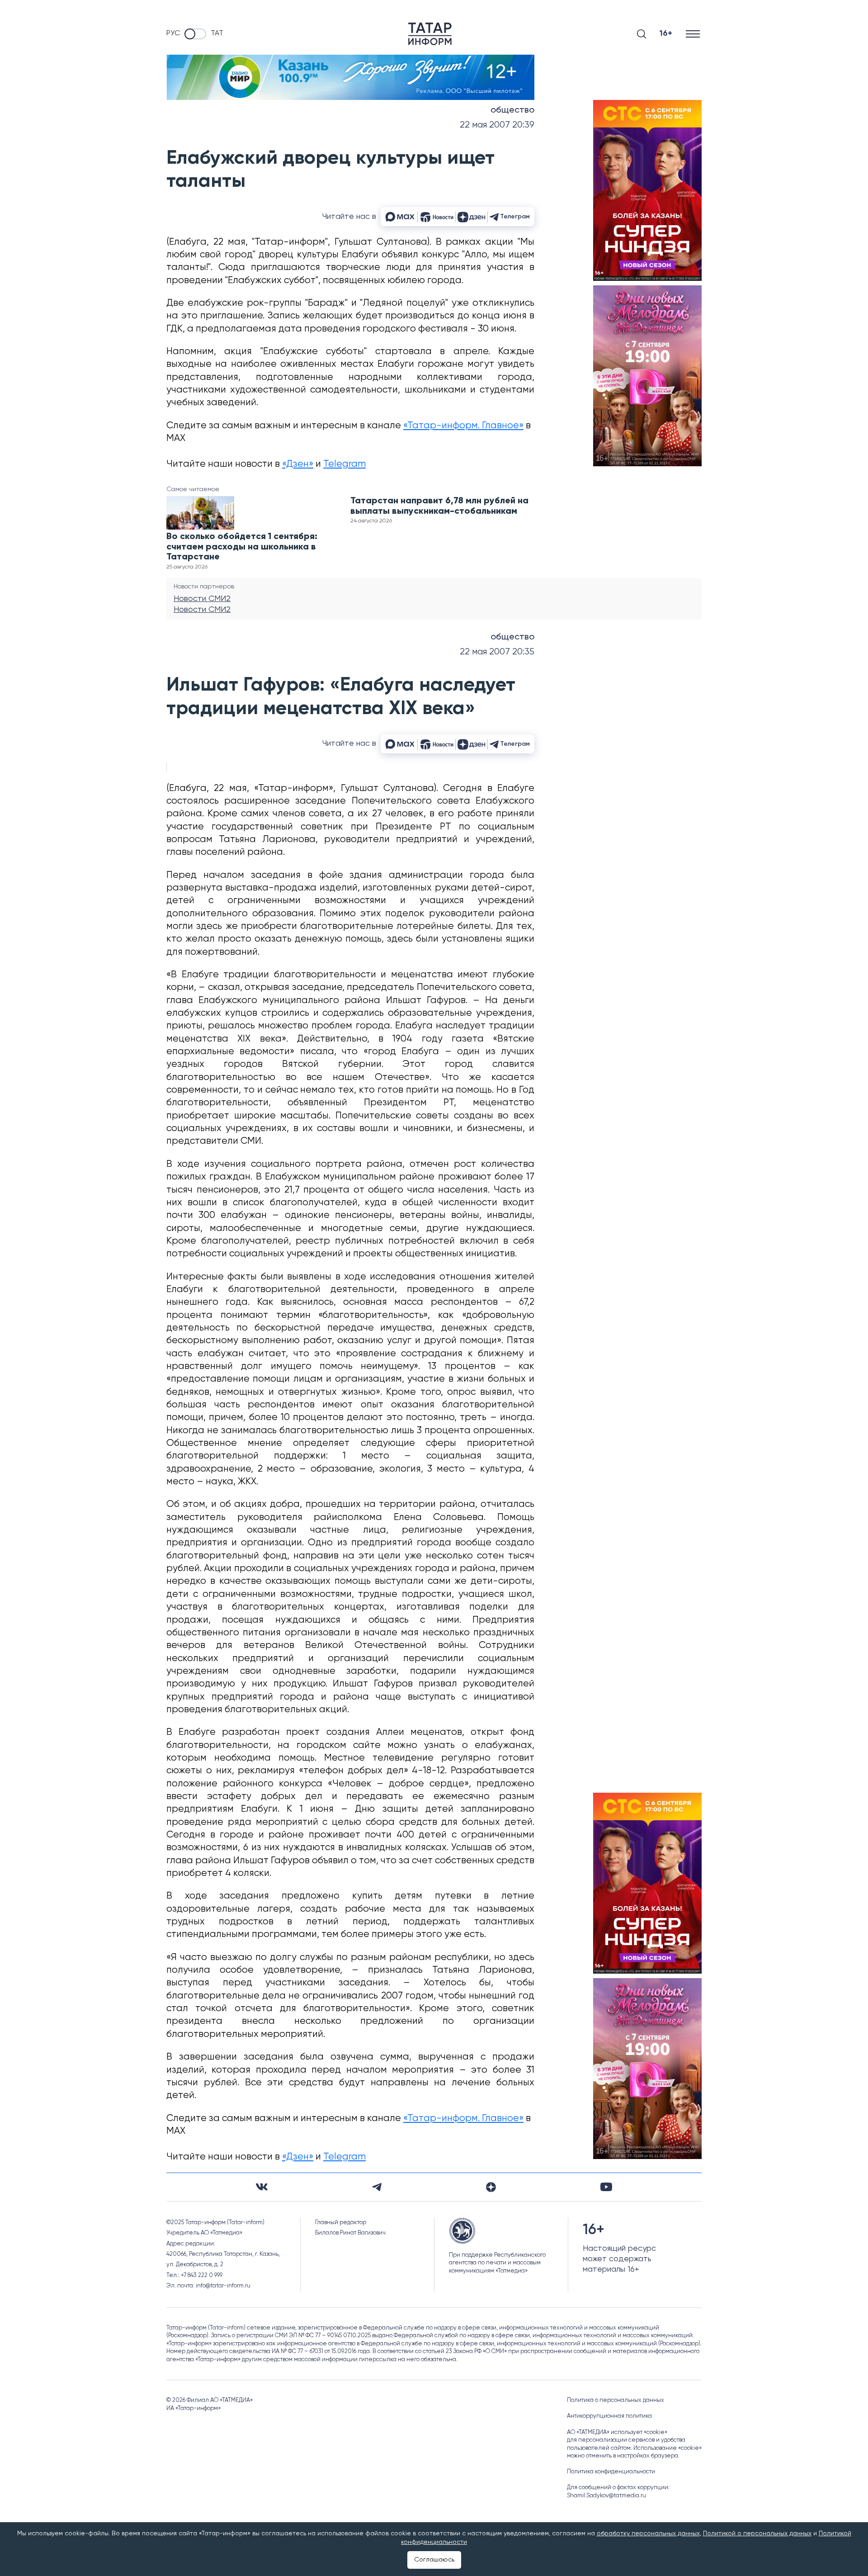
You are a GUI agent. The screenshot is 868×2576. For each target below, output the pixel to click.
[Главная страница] (430, 34)
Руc (173, 33)
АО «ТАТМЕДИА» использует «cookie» (617, 2432)
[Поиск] (642, 34)
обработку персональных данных (648, 2533)
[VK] (262, 2187)
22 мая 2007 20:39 (497, 125)
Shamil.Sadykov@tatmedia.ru (606, 2496)
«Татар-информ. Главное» (463, 426)
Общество (512, 110)
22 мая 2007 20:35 (497, 652)
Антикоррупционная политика (609, 2416)
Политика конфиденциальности (611, 2472)
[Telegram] (377, 2187)
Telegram (344, 464)
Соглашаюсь (434, 2560)
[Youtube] (606, 2187)
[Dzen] (491, 2187)
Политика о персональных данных (616, 2400)
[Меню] (694, 34)
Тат (217, 33)
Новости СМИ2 (202, 599)
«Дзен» (298, 464)
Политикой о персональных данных (757, 2533)
